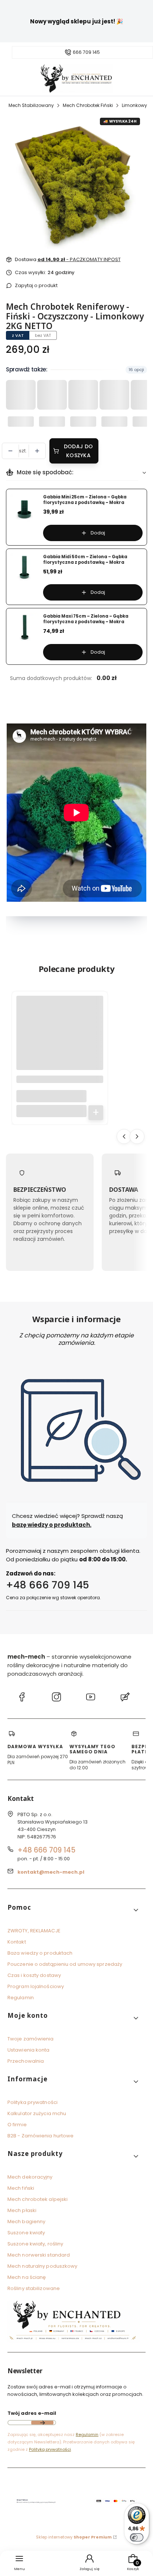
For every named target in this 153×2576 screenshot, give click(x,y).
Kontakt (17, 1942)
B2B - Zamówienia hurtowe (40, 2136)
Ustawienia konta (29, 2050)
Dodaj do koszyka (78, 451)
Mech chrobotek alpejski (38, 2199)
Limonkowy (134, 105)
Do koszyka (96, 1112)
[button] (74, 1910)
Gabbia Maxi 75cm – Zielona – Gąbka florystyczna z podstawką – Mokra (86, 619)
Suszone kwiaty (26, 2233)
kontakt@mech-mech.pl (51, 1872)
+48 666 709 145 (48, 1585)
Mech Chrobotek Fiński (88, 105)
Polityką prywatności (50, 2449)
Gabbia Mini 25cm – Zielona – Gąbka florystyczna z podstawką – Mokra (85, 500)
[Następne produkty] (137, 1136)
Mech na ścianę (27, 2277)
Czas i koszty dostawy (34, 1975)
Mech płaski (22, 2210)
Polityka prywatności (32, 2102)
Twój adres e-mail (32, 2413)
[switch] (137, 2537)
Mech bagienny (26, 2222)
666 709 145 (86, 52)
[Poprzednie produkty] (124, 1136)
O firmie (17, 2125)
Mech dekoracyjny (30, 2177)
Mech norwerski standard (39, 2255)
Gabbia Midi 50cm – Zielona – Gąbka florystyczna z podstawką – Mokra (85, 560)
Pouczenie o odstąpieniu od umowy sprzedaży (65, 1964)
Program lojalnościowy (36, 1986)
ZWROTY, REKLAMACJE (34, 1931)
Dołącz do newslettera (42, 2423)
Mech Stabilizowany (31, 105)
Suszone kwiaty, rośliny (35, 2244)
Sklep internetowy (74, 2537)
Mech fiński (21, 2188)
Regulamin (21, 1998)
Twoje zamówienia (31, 2039)
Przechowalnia (26, 2061)
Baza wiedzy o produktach (40, 1953)
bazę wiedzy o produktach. (52, 1524)
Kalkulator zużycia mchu (37, 2113)
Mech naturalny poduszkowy (43, 2266)
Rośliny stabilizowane (34, 2288)
